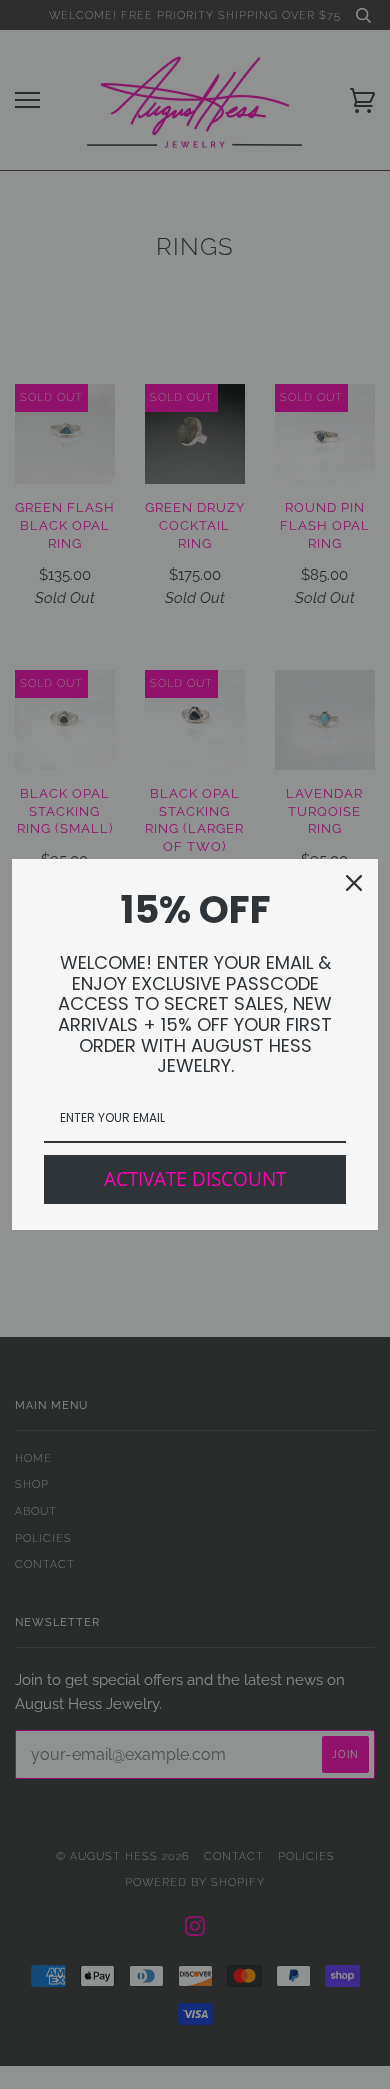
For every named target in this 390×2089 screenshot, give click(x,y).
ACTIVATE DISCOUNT (195, 1179)
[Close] (354, 883)
